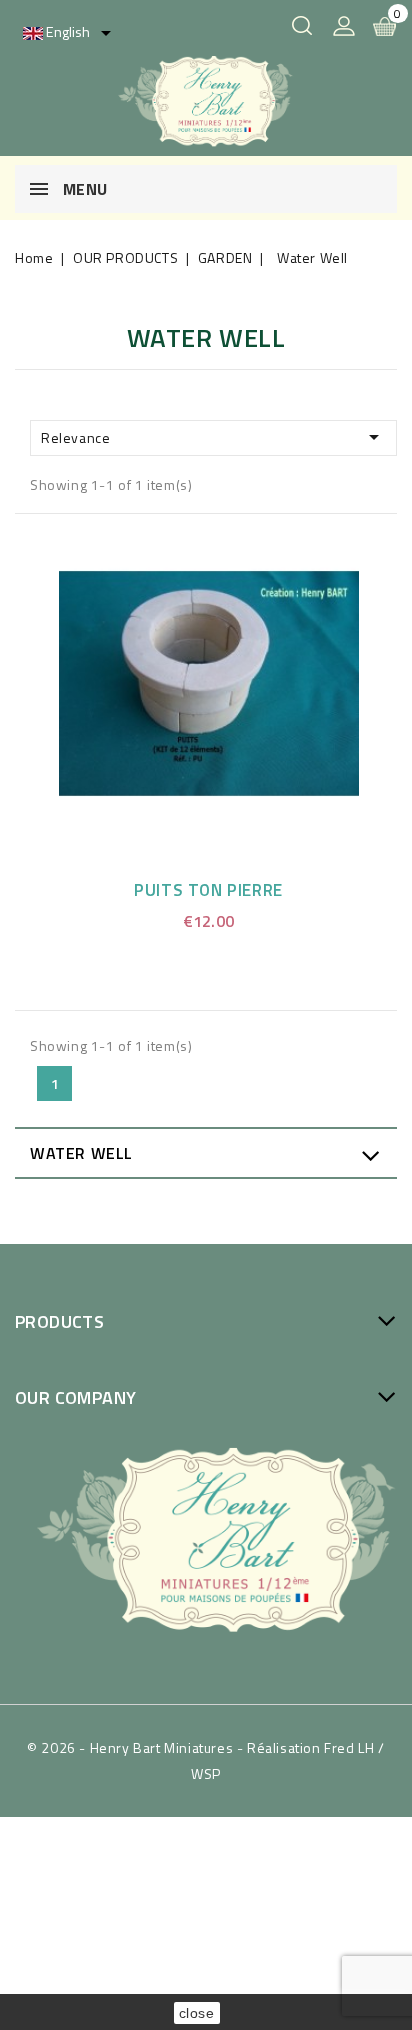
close (197, 2013)
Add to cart (233, 680)
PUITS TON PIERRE (208, 890)
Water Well (81, 1153)
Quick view (186, 680)
